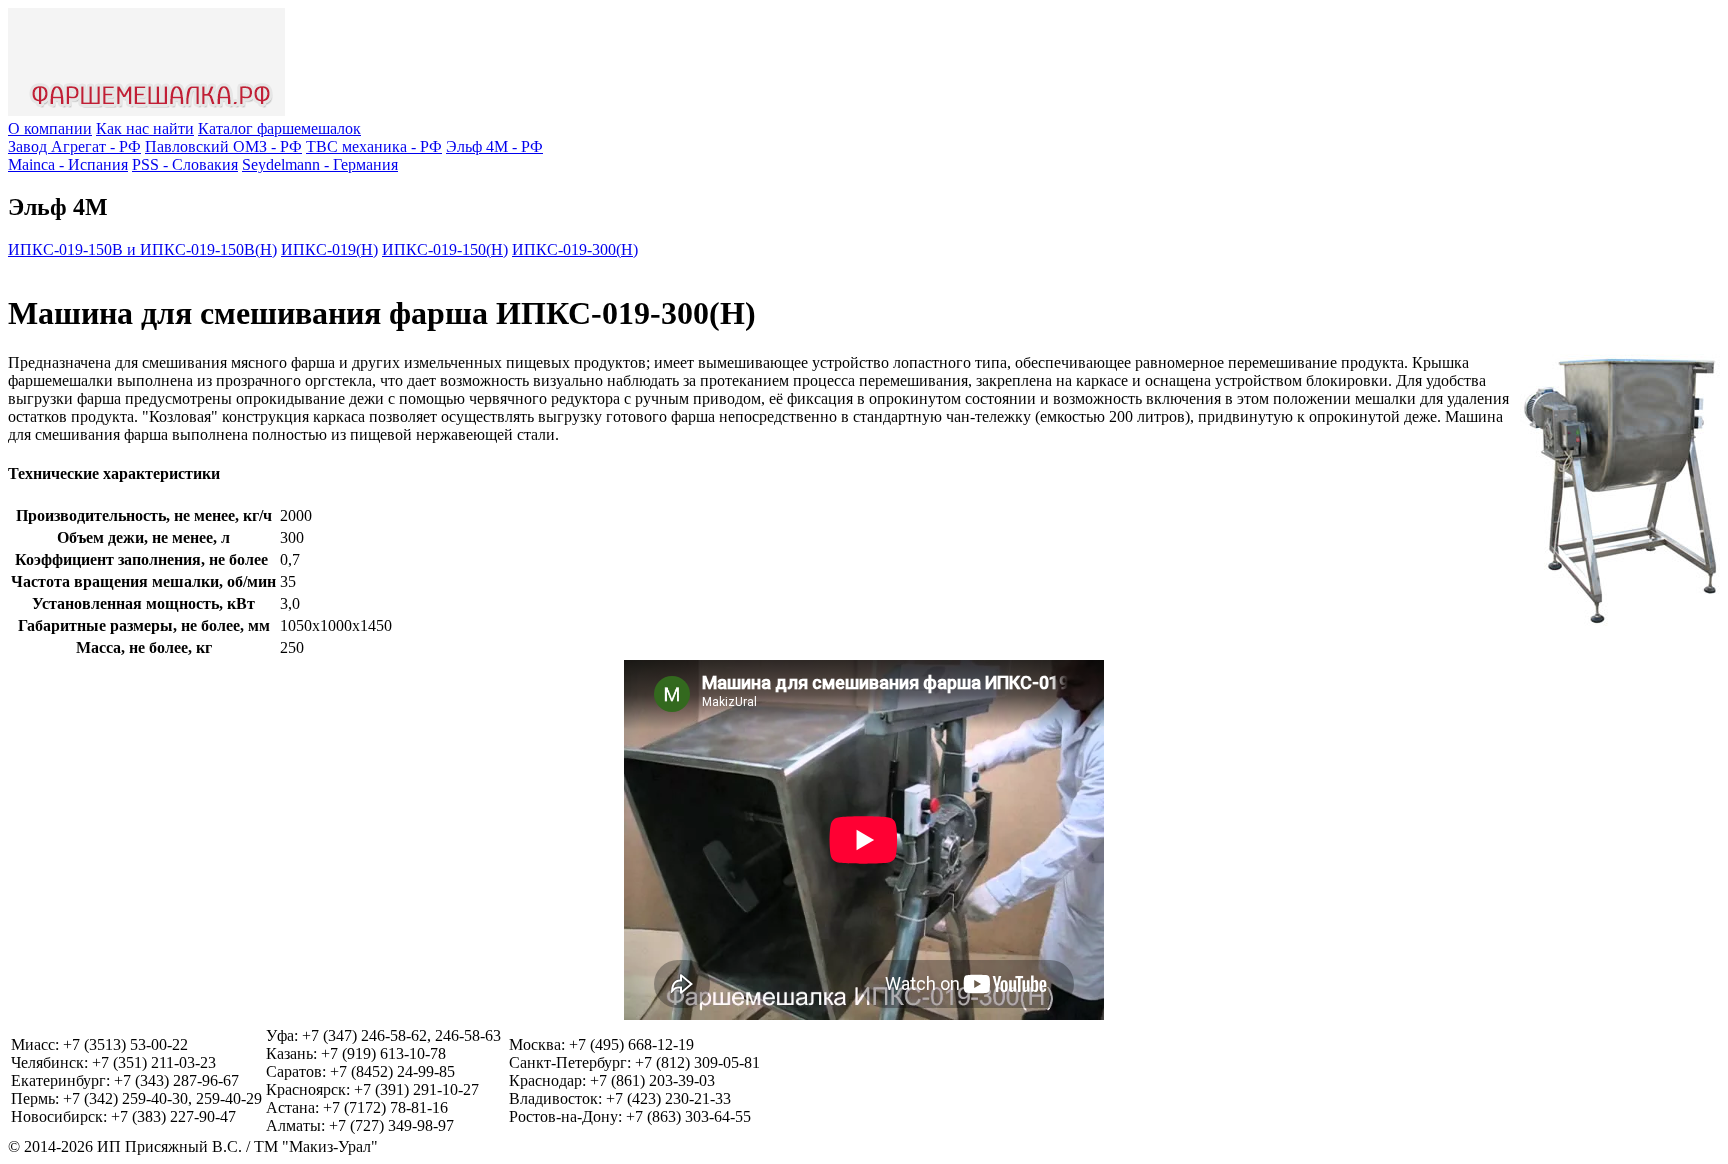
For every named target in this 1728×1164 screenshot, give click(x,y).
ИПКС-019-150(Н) (445, 249)
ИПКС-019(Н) (329, 249)
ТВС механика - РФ (374, 146)
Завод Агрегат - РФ (74, 146)
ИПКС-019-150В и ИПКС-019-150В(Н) (142, 249)
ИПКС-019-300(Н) (575, 249)
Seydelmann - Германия (320, 164)
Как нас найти (145, 128)
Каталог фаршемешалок (279, 128)
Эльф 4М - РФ (494, 146)
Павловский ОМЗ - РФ (223, 146)
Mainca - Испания (68, 164)
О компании (50, 128)
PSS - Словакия (185, 164)
